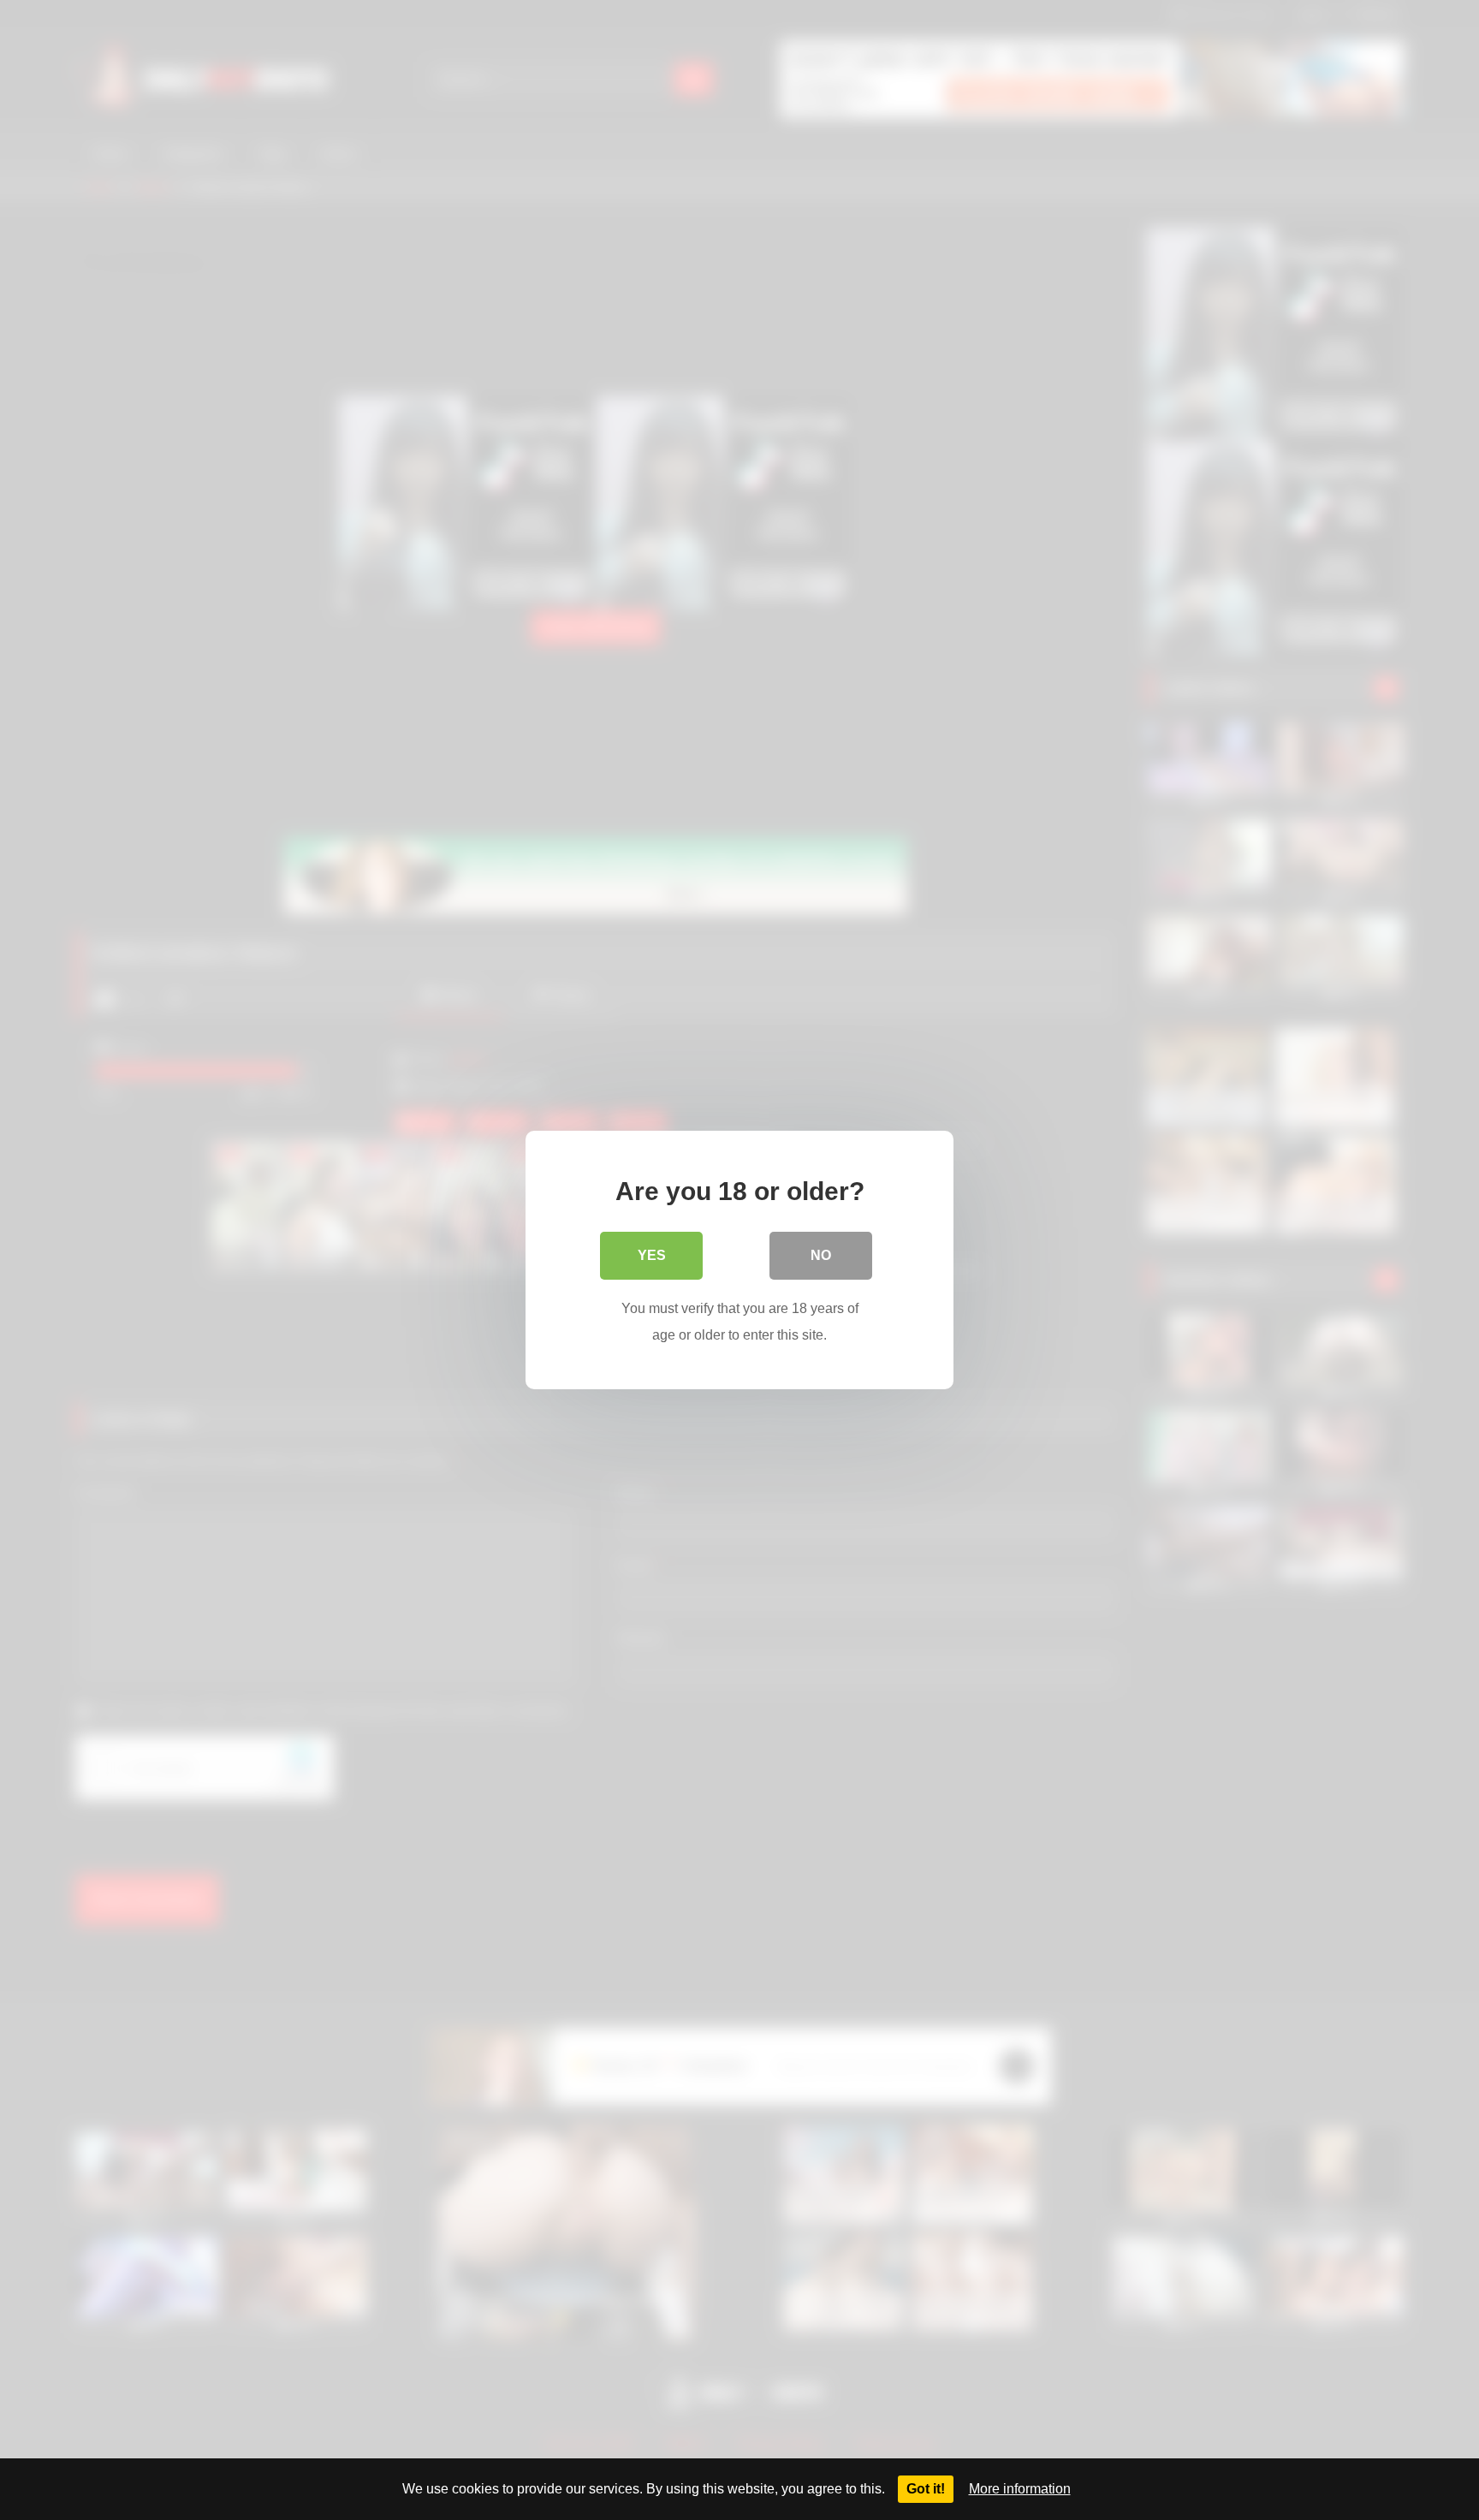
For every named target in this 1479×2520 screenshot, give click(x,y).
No (821, 1255)
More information (1020, 2489)
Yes (652, 1255)
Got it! (926, 2489)
